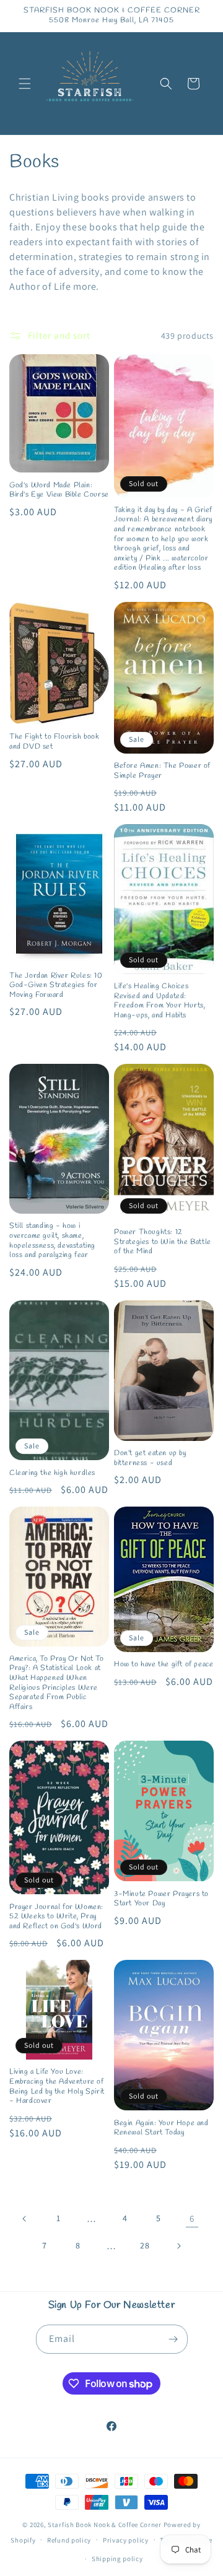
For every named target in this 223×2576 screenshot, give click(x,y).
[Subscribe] (173, 2339)
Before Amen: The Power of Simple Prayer (162, 771)
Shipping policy (117, 2559)
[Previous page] (25, 2219)
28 (145, 2245)
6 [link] (192, 2218)
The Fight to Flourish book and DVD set (55, 742)
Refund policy (69, 2540)
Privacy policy (126, 2540)
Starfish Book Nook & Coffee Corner (105, 2525)
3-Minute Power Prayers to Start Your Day (161, 1899)
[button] (25, 84)
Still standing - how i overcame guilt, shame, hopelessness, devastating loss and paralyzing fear (52, 1241)
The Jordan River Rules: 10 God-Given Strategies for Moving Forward (56, 986)
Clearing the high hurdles (52, 1473)
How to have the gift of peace (164, 1665)
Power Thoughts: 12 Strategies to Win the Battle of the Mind (163, 1242)
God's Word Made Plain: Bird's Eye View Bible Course (59, 491)
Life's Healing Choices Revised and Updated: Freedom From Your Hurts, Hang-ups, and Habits (160, 1001)
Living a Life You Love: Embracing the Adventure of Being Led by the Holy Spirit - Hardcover (57, 2087)
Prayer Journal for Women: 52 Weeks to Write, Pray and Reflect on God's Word (56, 1917)
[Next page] (178, 2246)
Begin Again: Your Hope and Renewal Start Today (161, 2129)
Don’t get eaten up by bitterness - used (150, 1459)
